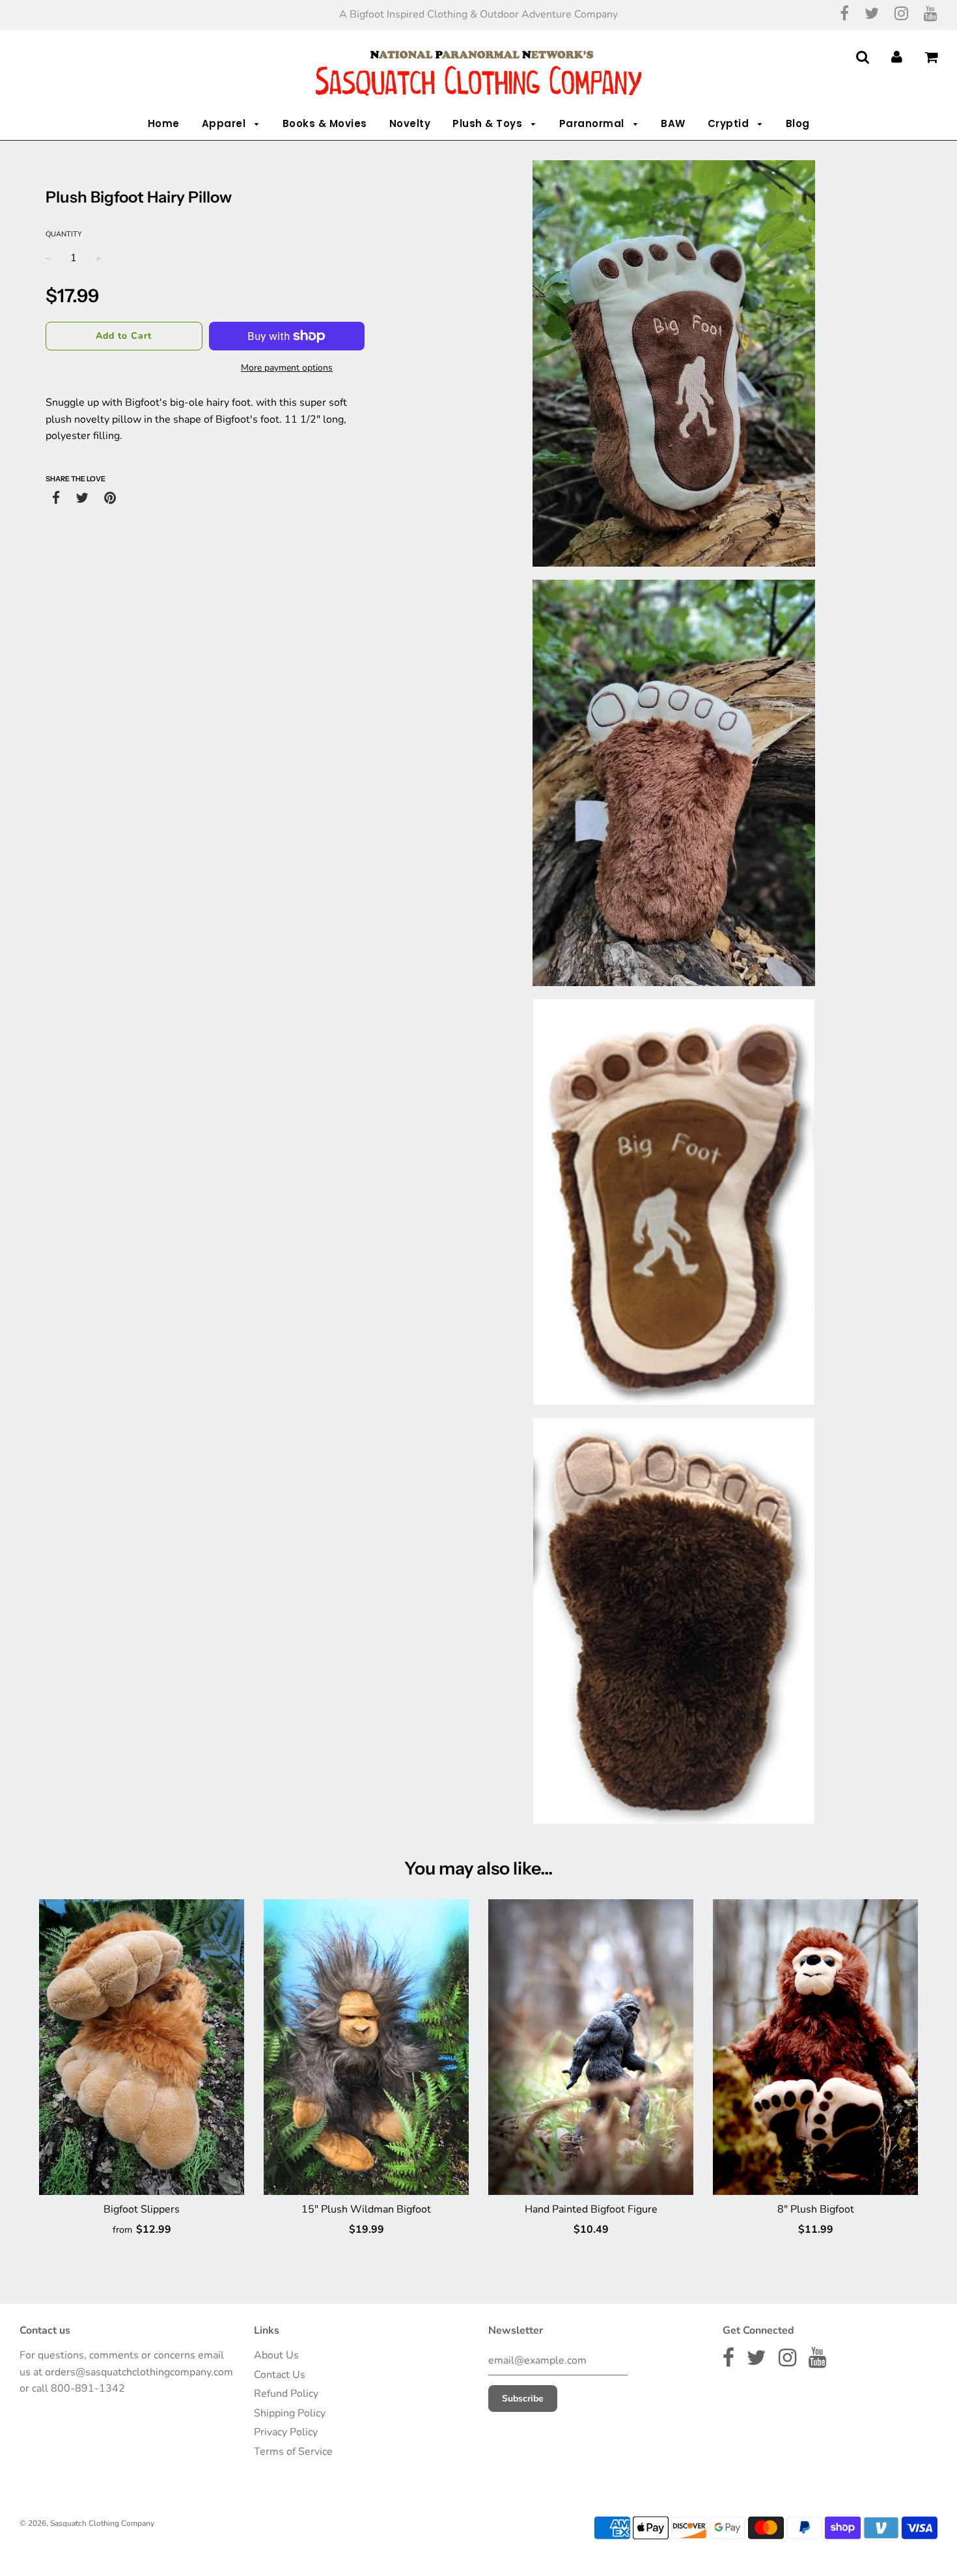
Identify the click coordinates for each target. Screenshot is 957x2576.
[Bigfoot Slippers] (142, 2047)
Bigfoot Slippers (142, 2209)
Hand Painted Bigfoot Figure (591, 2209)
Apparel (225, 123)
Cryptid (730, 123)
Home (164, 123)
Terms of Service (293, 2452)
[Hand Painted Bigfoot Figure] (591, 2047)
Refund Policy (286, 2394)
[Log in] (897, 57)
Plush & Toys (489, 123)
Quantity (64, 234)
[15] (366, 2047)
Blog (798, 123)
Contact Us (280, 2375)
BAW (673, 123)
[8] (815, 2047)
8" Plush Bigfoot (816, 2209)
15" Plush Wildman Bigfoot (366, 2209)
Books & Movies (325, 123)
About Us (276, 2355)
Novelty (410, 123)
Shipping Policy (290, 2413)
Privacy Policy (286, 2432)
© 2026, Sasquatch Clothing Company (87, 2523)
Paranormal (593, 123)
